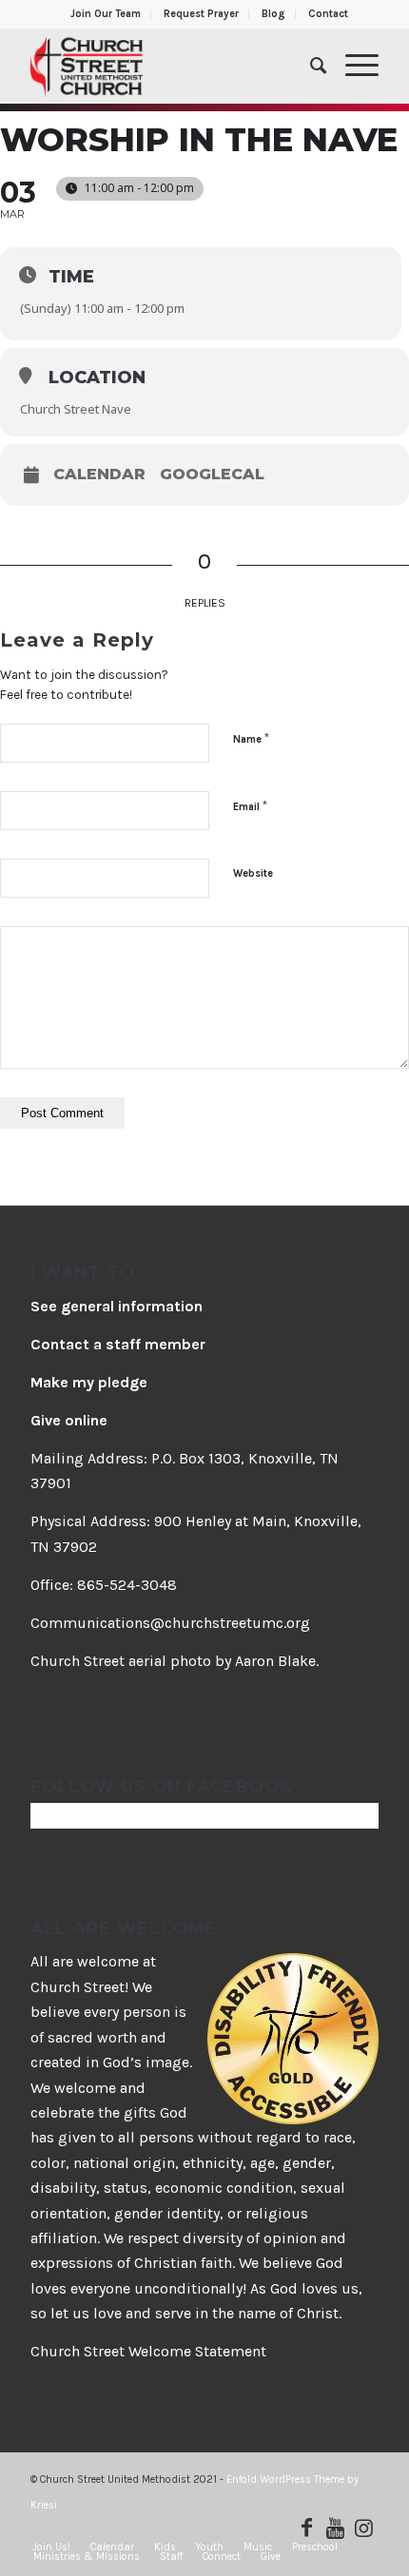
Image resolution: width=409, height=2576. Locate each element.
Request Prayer (201, 14)
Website (253, 873)
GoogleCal (212, 475)
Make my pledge (89, 1382)
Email (250, 806)
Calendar (99, 475)
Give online (69, 1420)
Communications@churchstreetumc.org (170, 1623)
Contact (328, 14)
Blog (273, 14)
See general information (117, 1306)
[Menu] (352, 66)
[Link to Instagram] (364, 2528)
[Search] (309, 66)
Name (251, 738)
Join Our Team (106, 14)
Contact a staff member (118, 1344)
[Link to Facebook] (307, 2528)
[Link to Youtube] (336, 2528)
